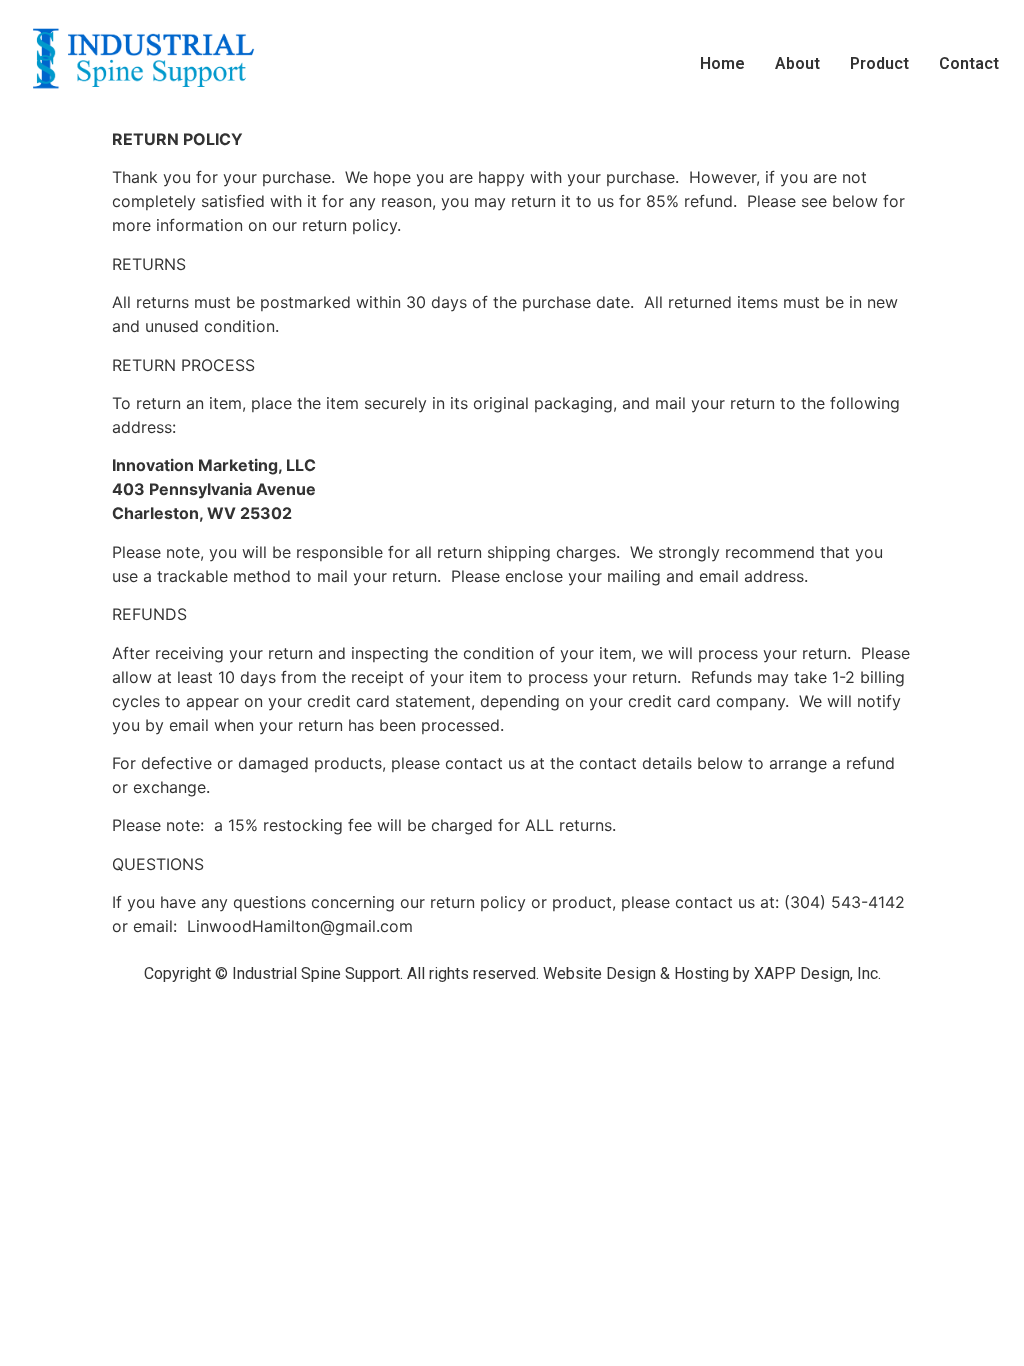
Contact (969, 63)
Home (722, 63)
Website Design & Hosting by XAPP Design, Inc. (712, 973)
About (797, 63)
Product (879, 63)
